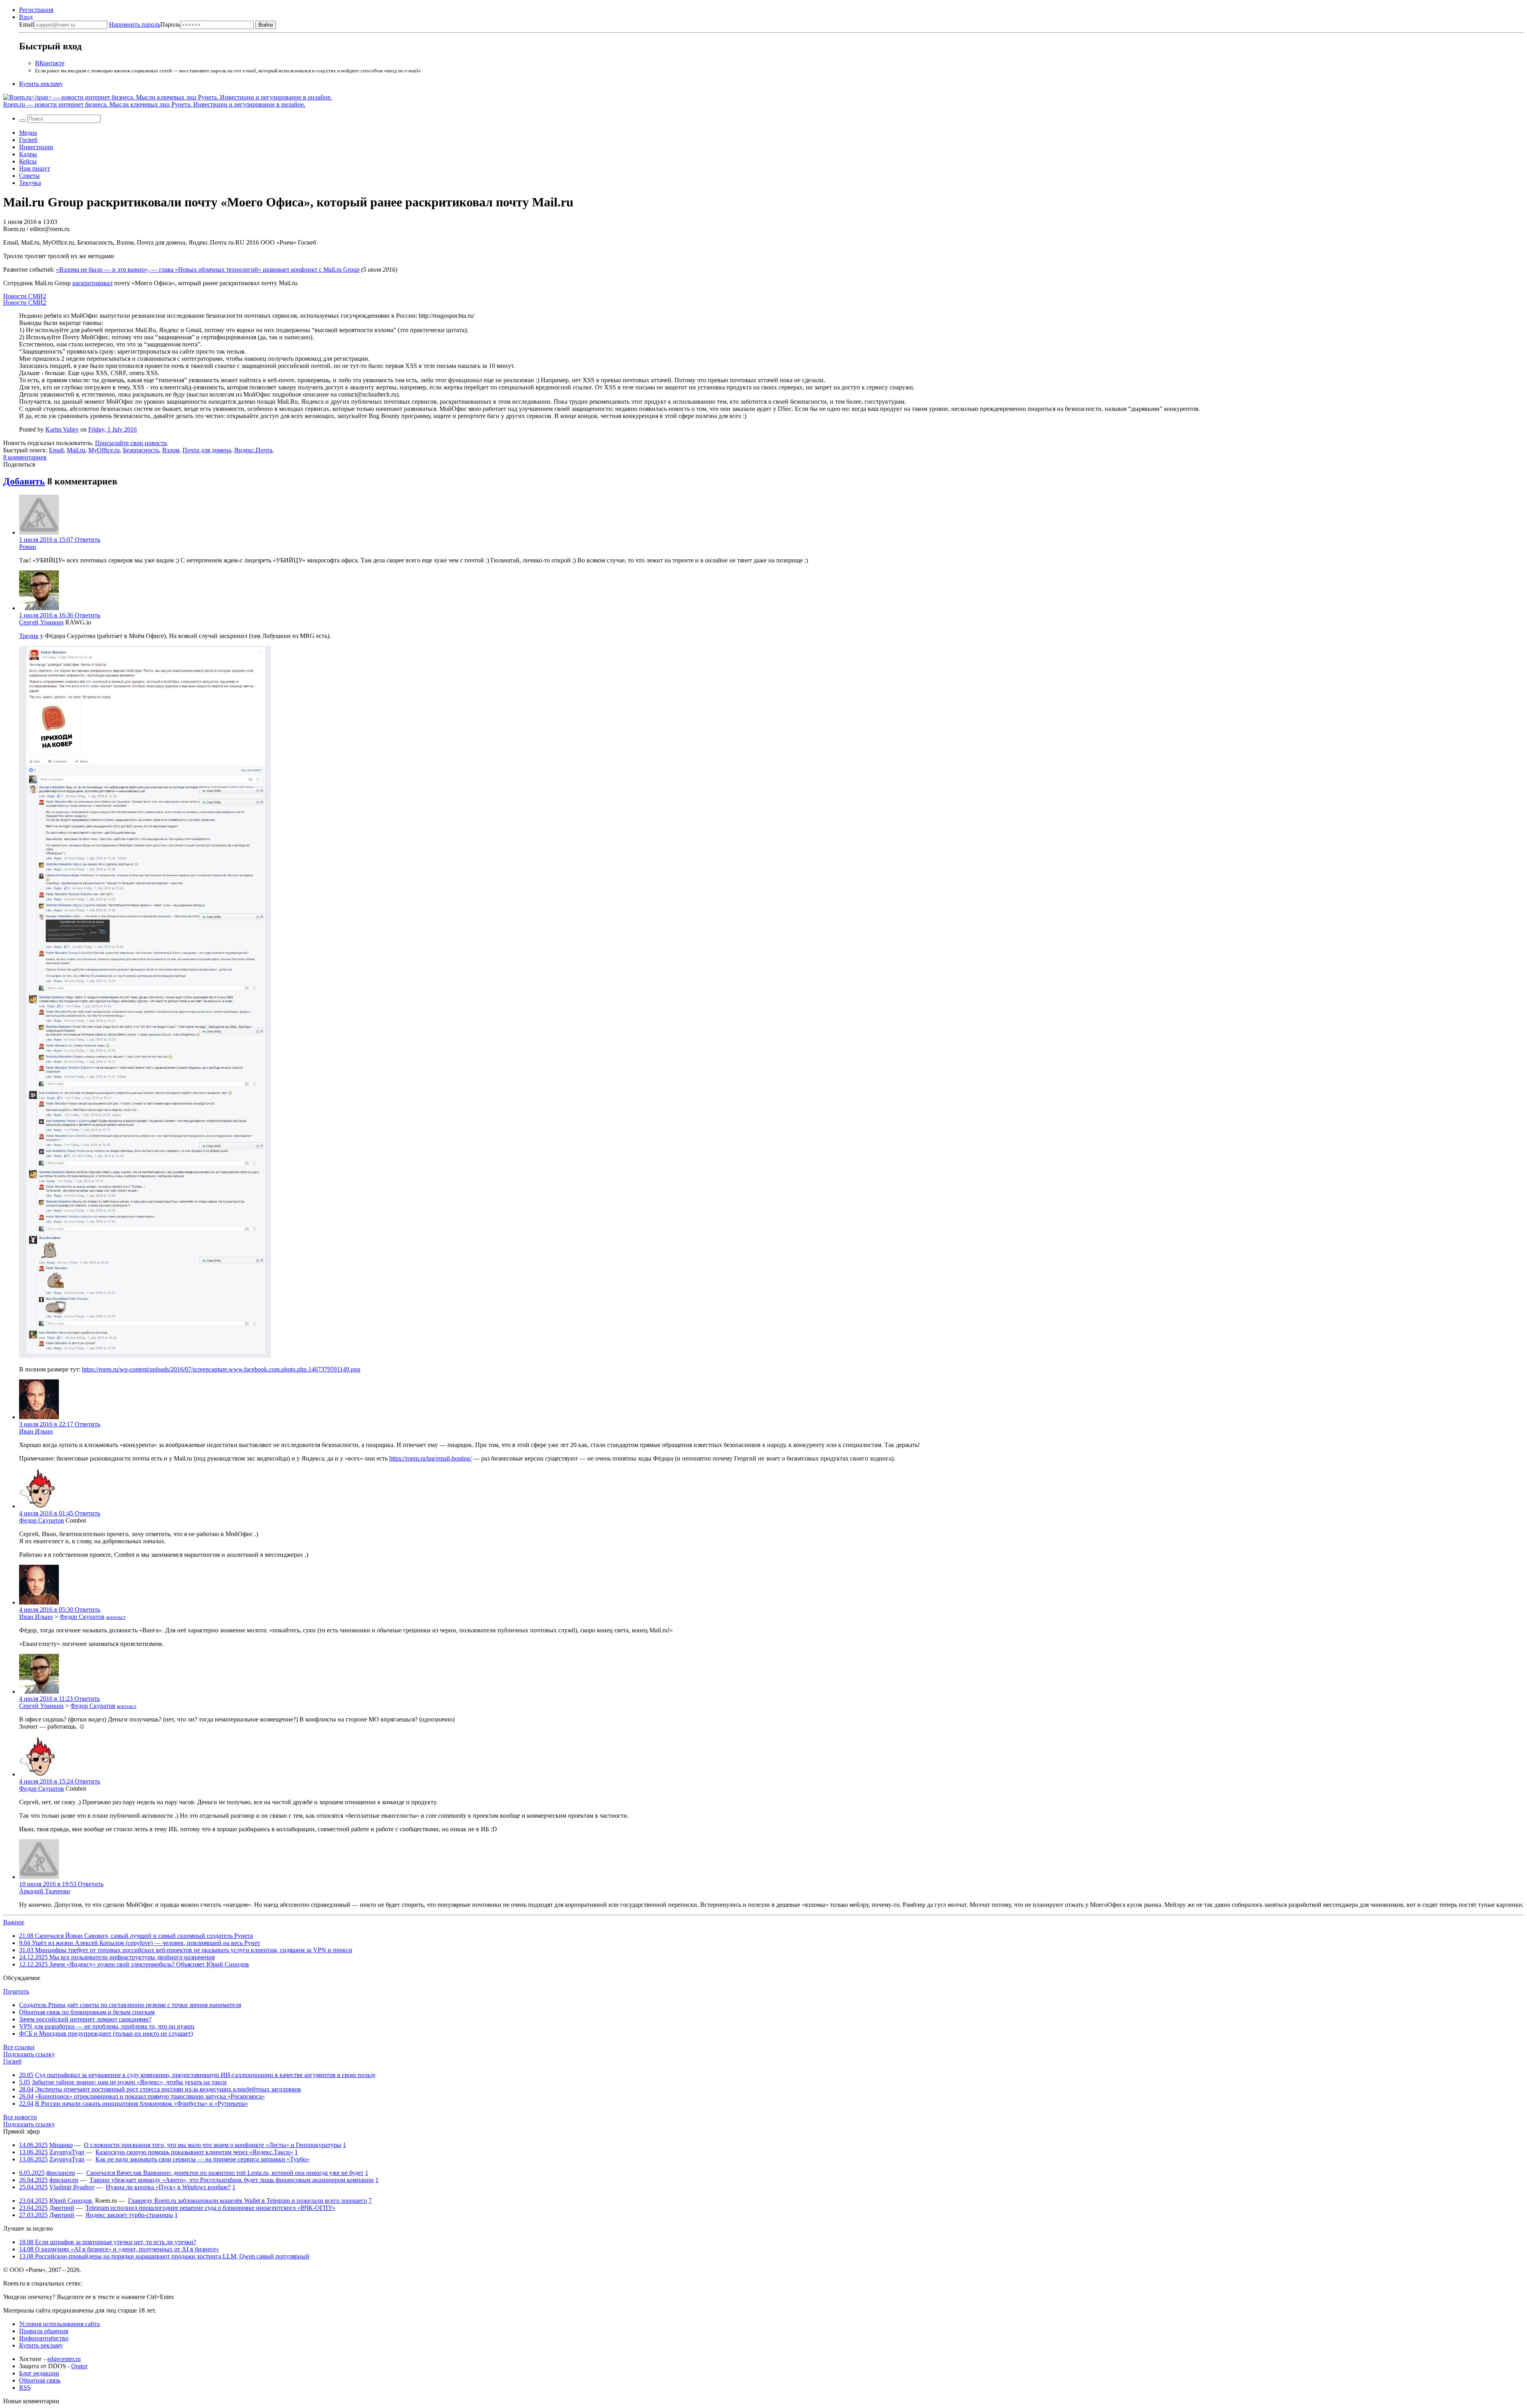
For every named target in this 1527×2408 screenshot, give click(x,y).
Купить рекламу (41, 84)
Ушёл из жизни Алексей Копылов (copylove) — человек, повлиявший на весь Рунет (140, 1943)
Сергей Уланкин (41, 622)
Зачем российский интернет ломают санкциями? (85, 2019)
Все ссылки (19, 2047)
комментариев (25, 457)
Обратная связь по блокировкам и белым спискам (87, 2012)
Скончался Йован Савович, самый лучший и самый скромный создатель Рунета (136, 1936)
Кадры (28, 154)
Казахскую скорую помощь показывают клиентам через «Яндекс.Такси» (194, 2152)
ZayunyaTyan (67, 2152)
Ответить (87, 540)
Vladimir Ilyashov (72, 2187)
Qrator (79, 2366)
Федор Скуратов (42, 1520)
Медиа (28, 133)
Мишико (61, 2145)
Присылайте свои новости (131, 443)
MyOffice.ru (104, 450)
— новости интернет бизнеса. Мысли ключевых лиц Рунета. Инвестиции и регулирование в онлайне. (154, 104)
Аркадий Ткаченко (45, 1891)
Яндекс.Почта (253, 450)
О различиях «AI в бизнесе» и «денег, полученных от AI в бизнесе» (119, 2249)
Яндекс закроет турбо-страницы (129, 2215)
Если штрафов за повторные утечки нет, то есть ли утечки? (108, 2242)
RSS (25, 2388)
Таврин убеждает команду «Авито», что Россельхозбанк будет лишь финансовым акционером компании (232, 2180)
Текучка (30, 183)
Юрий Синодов (71, 2201)
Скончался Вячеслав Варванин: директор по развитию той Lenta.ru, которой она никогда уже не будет (225, 2173)
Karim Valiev (62, 429)
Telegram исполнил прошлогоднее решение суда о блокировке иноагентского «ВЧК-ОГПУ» (210, 2208)
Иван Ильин (36, 1431)
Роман (28, 547)
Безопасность (141, 450)
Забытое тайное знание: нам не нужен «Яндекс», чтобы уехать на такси (129, 2082)
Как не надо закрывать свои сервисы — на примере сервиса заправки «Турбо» (202, 2159)
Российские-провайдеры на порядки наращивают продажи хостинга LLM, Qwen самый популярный (164, 2256)
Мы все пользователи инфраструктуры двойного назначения (117, 1957)
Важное (14, 1922)
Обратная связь (40, 2380)
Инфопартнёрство (44, 2338)
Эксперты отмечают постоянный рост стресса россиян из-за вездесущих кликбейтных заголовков (168, 2089)
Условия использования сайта (59, 2324)
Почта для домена (207, 450)
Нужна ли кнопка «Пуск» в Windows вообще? (168, 2187)
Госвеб (28, 140)
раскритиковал (92, 283)
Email (26, 24)
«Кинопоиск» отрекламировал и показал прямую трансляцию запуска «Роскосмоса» (150, 2096)
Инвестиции (36, 147)
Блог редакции (39, 2373)
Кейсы (28, 161)
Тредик (29, 636)
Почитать (16, 1991)
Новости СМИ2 (25, 296)
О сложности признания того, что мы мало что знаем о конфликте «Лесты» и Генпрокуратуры (213, 2145)
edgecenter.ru (64, 2359)
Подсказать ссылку (29, 2054)
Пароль (145, 24)
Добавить (24, 481)
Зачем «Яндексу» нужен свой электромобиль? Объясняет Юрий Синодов (134, 1964)
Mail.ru (76, 450)
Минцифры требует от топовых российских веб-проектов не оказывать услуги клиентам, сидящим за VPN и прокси (186, 1950)
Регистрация (36, 10)
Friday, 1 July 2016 (113, 429)
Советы (29, 176)
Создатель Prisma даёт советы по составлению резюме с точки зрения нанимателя (130, 2005)
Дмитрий (62, 2208)
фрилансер (61, 2173)
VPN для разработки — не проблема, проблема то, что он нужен (107, 2026)
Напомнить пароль (135, 24)
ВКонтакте (50, 63)
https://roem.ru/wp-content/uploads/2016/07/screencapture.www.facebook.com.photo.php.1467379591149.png (221, 1369)
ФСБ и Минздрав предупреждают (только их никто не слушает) (106, 2034)
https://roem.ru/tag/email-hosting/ (430, 1458)
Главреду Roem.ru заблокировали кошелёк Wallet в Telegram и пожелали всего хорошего (248, 2201)
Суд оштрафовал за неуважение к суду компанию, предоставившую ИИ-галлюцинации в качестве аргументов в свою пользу (205, 2075)
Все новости (20, 2117)
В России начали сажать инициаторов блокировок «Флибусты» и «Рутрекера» (142, 2104)
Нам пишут (35, 168)
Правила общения (44, 2331)
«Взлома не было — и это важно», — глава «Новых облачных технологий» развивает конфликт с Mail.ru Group (208, 269)
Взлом (171, 450)
